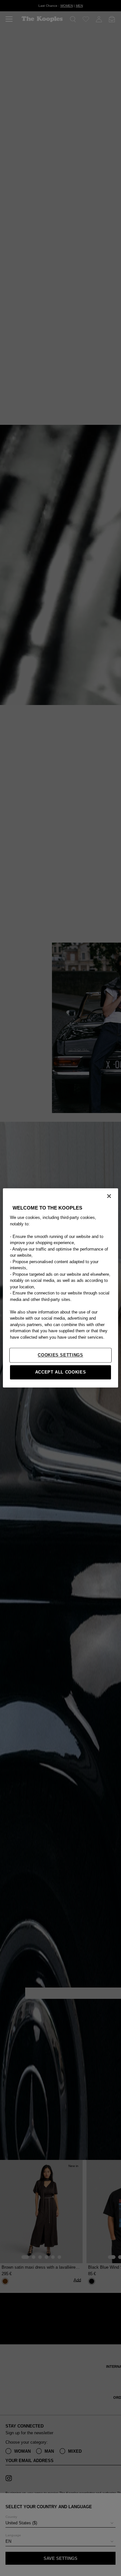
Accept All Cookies (61, 1372)
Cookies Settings (60, 1355)
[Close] (109, 1196)
